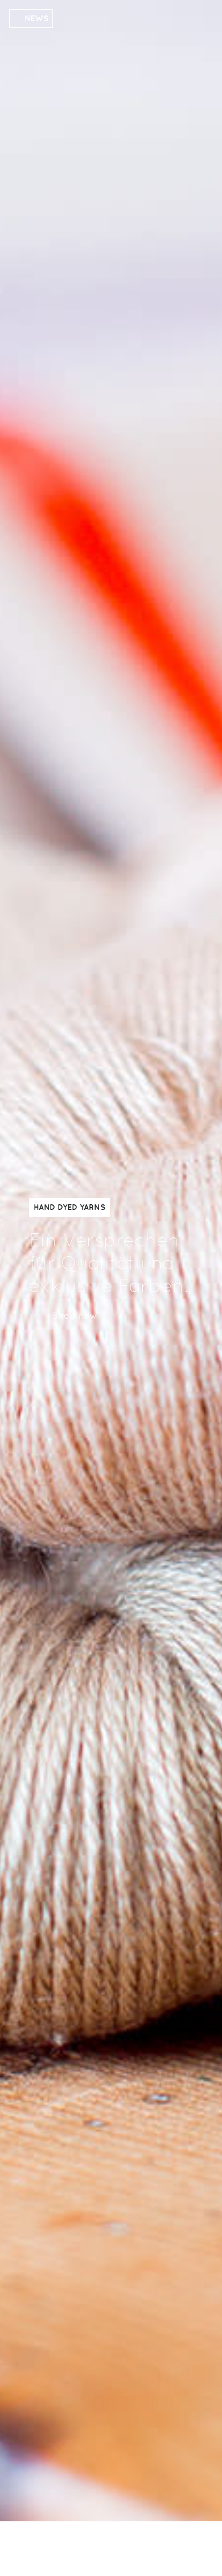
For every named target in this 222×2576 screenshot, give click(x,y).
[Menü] (180, 2547)
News (36, 18)
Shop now (75, 1316)
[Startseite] (75, 2550)
